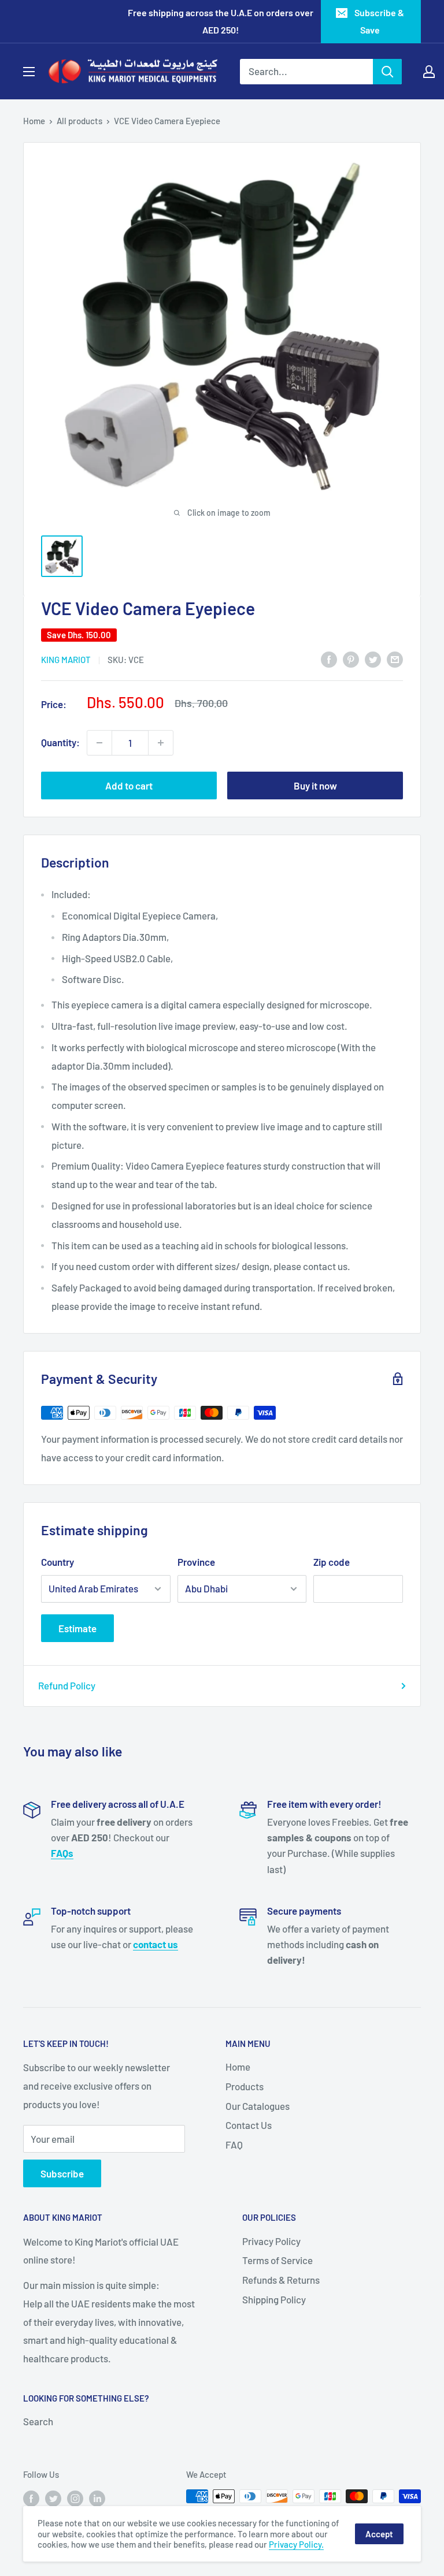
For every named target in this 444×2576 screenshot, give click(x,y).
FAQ (234, 2145)
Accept (379, 2534)
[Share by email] (395, 659)
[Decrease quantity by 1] (99, 743)
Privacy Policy (271, 2241)
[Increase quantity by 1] (161, 743)
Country (58, 1562)
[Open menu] (29, 72)
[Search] (387, 72)
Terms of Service (277, 2260)
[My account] (429, 72)
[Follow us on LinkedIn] (97, 2498)
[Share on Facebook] (329, 659)
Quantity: (60, 742)
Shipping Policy (274, 2299)
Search (38, 2421)
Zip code (332, 1562)
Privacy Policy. (296, 2544)
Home (34, 121)
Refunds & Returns (281, 2280)
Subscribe (62, 2173)
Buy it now (315, 786)
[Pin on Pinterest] (351, 659)
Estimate (77, 1628)
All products (79, 121)
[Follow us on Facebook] (31, 2498)
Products (245, 2086)
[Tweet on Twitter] (373, 659)
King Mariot (66, 660)
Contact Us (249, 2125)
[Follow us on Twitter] (53, 2498)
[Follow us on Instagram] (75, 2498)
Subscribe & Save (379, 21)
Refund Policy (67, 1685)
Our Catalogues (258, 2106)
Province (196, 1562)
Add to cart (129, 786)
